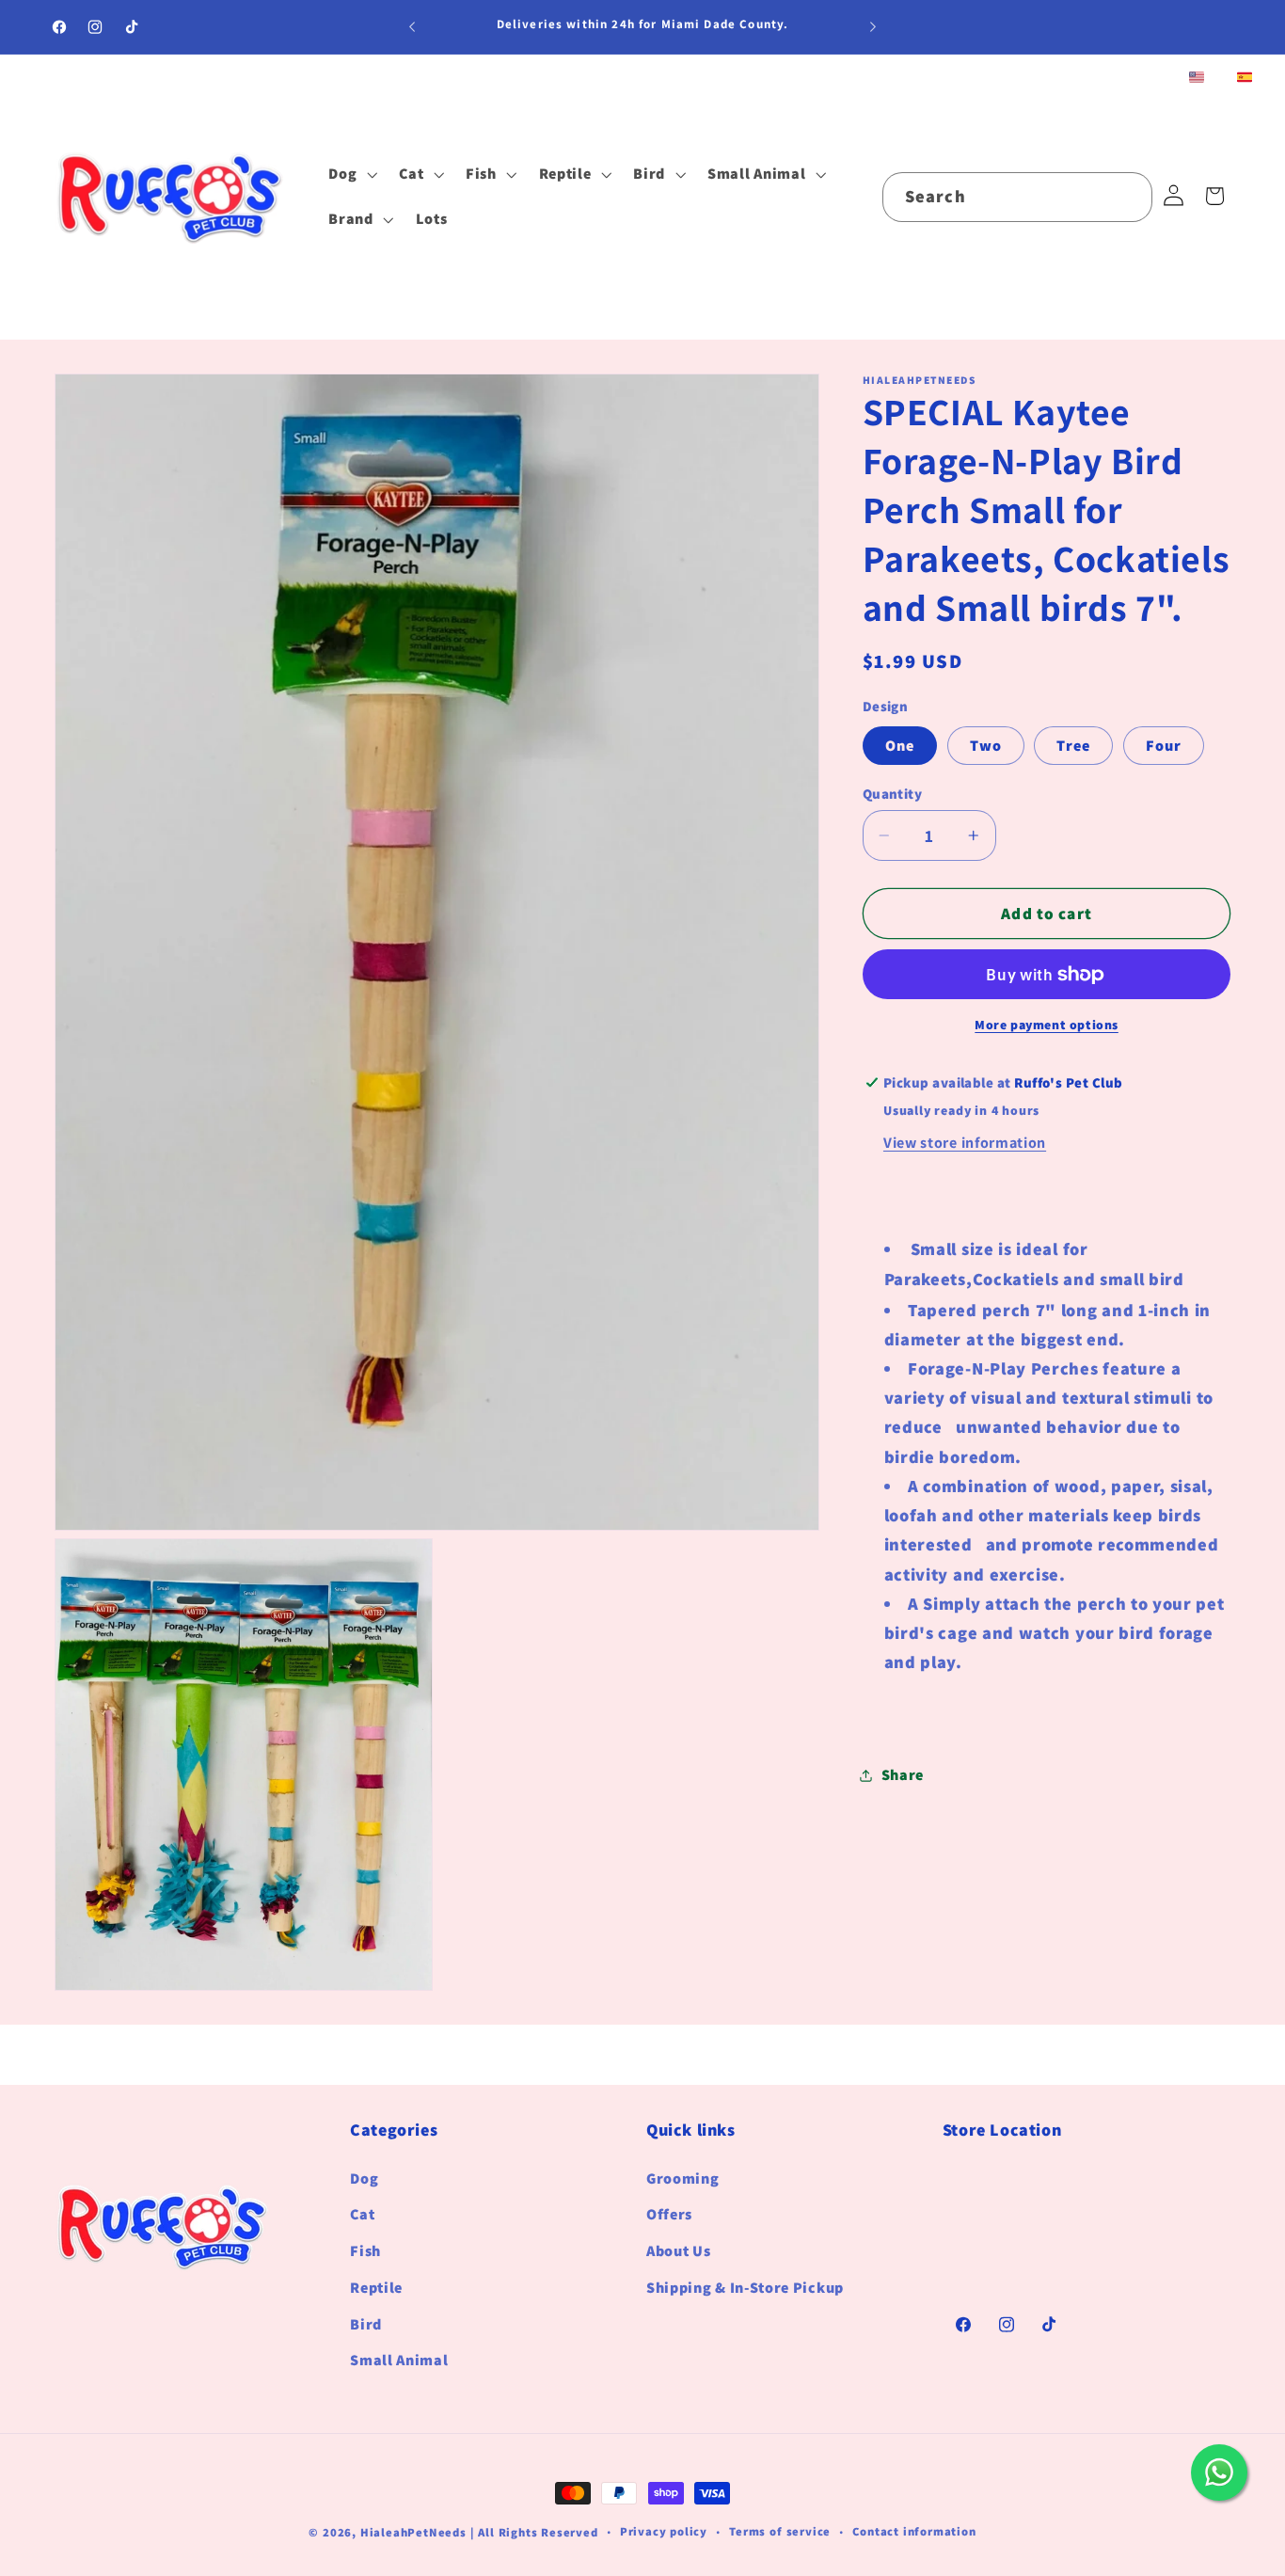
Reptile (376, 2288)
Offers (669, 2214)
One (900, 746)
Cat (362, 2214)
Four (1164, 746)
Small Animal (399, 2360)
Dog (364, 2178)
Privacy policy (664, 2531)
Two (986, 746)
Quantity (893, 794)
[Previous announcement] (412, 27)
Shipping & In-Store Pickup (745, 2288)
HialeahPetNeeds (413, 2532)
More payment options (1047, 1026)
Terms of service (780, 2531)
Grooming (683, 2178)
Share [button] (903, 1776)
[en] (1197, 79)
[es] (1245, 79)
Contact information (914, 2531)
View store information (965, 1143)
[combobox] (1017, 198)
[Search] (1128, 197)
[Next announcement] (873, 27)
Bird (366, 2323)
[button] (350, 175)
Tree (1073, 746)
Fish (365, 2251)
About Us (679, 2251)
